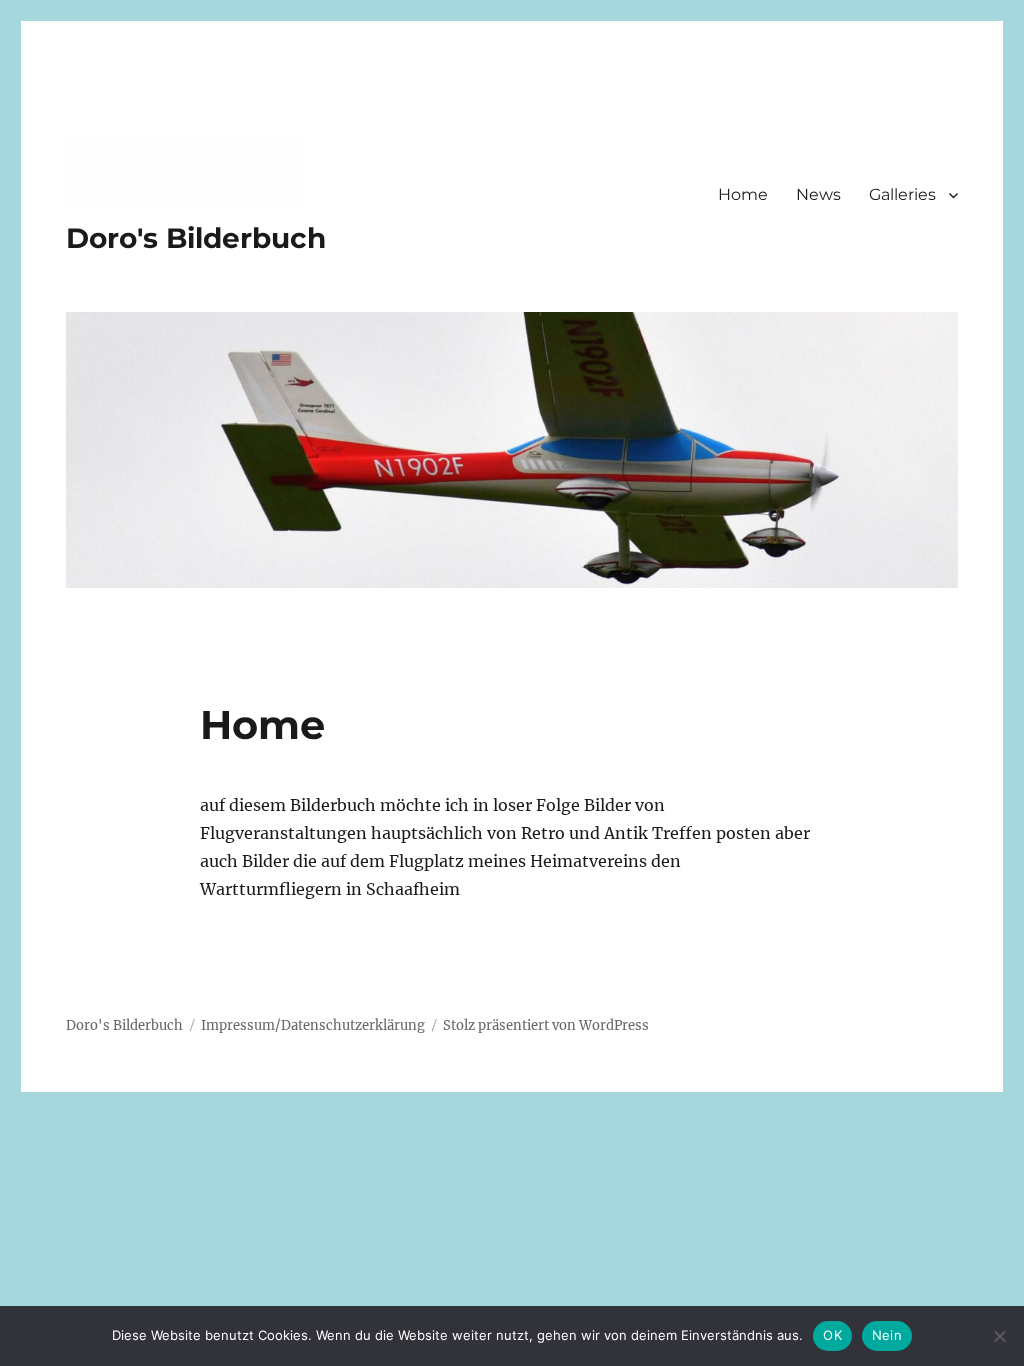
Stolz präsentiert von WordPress (546, 1025)
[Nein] (999, 1336)
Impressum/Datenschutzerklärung (313, 1025)
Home (743, 194)
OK (832, 1335)
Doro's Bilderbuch (196, 238)
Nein (887, 1335)
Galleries (902, 194)
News (818, 194)
